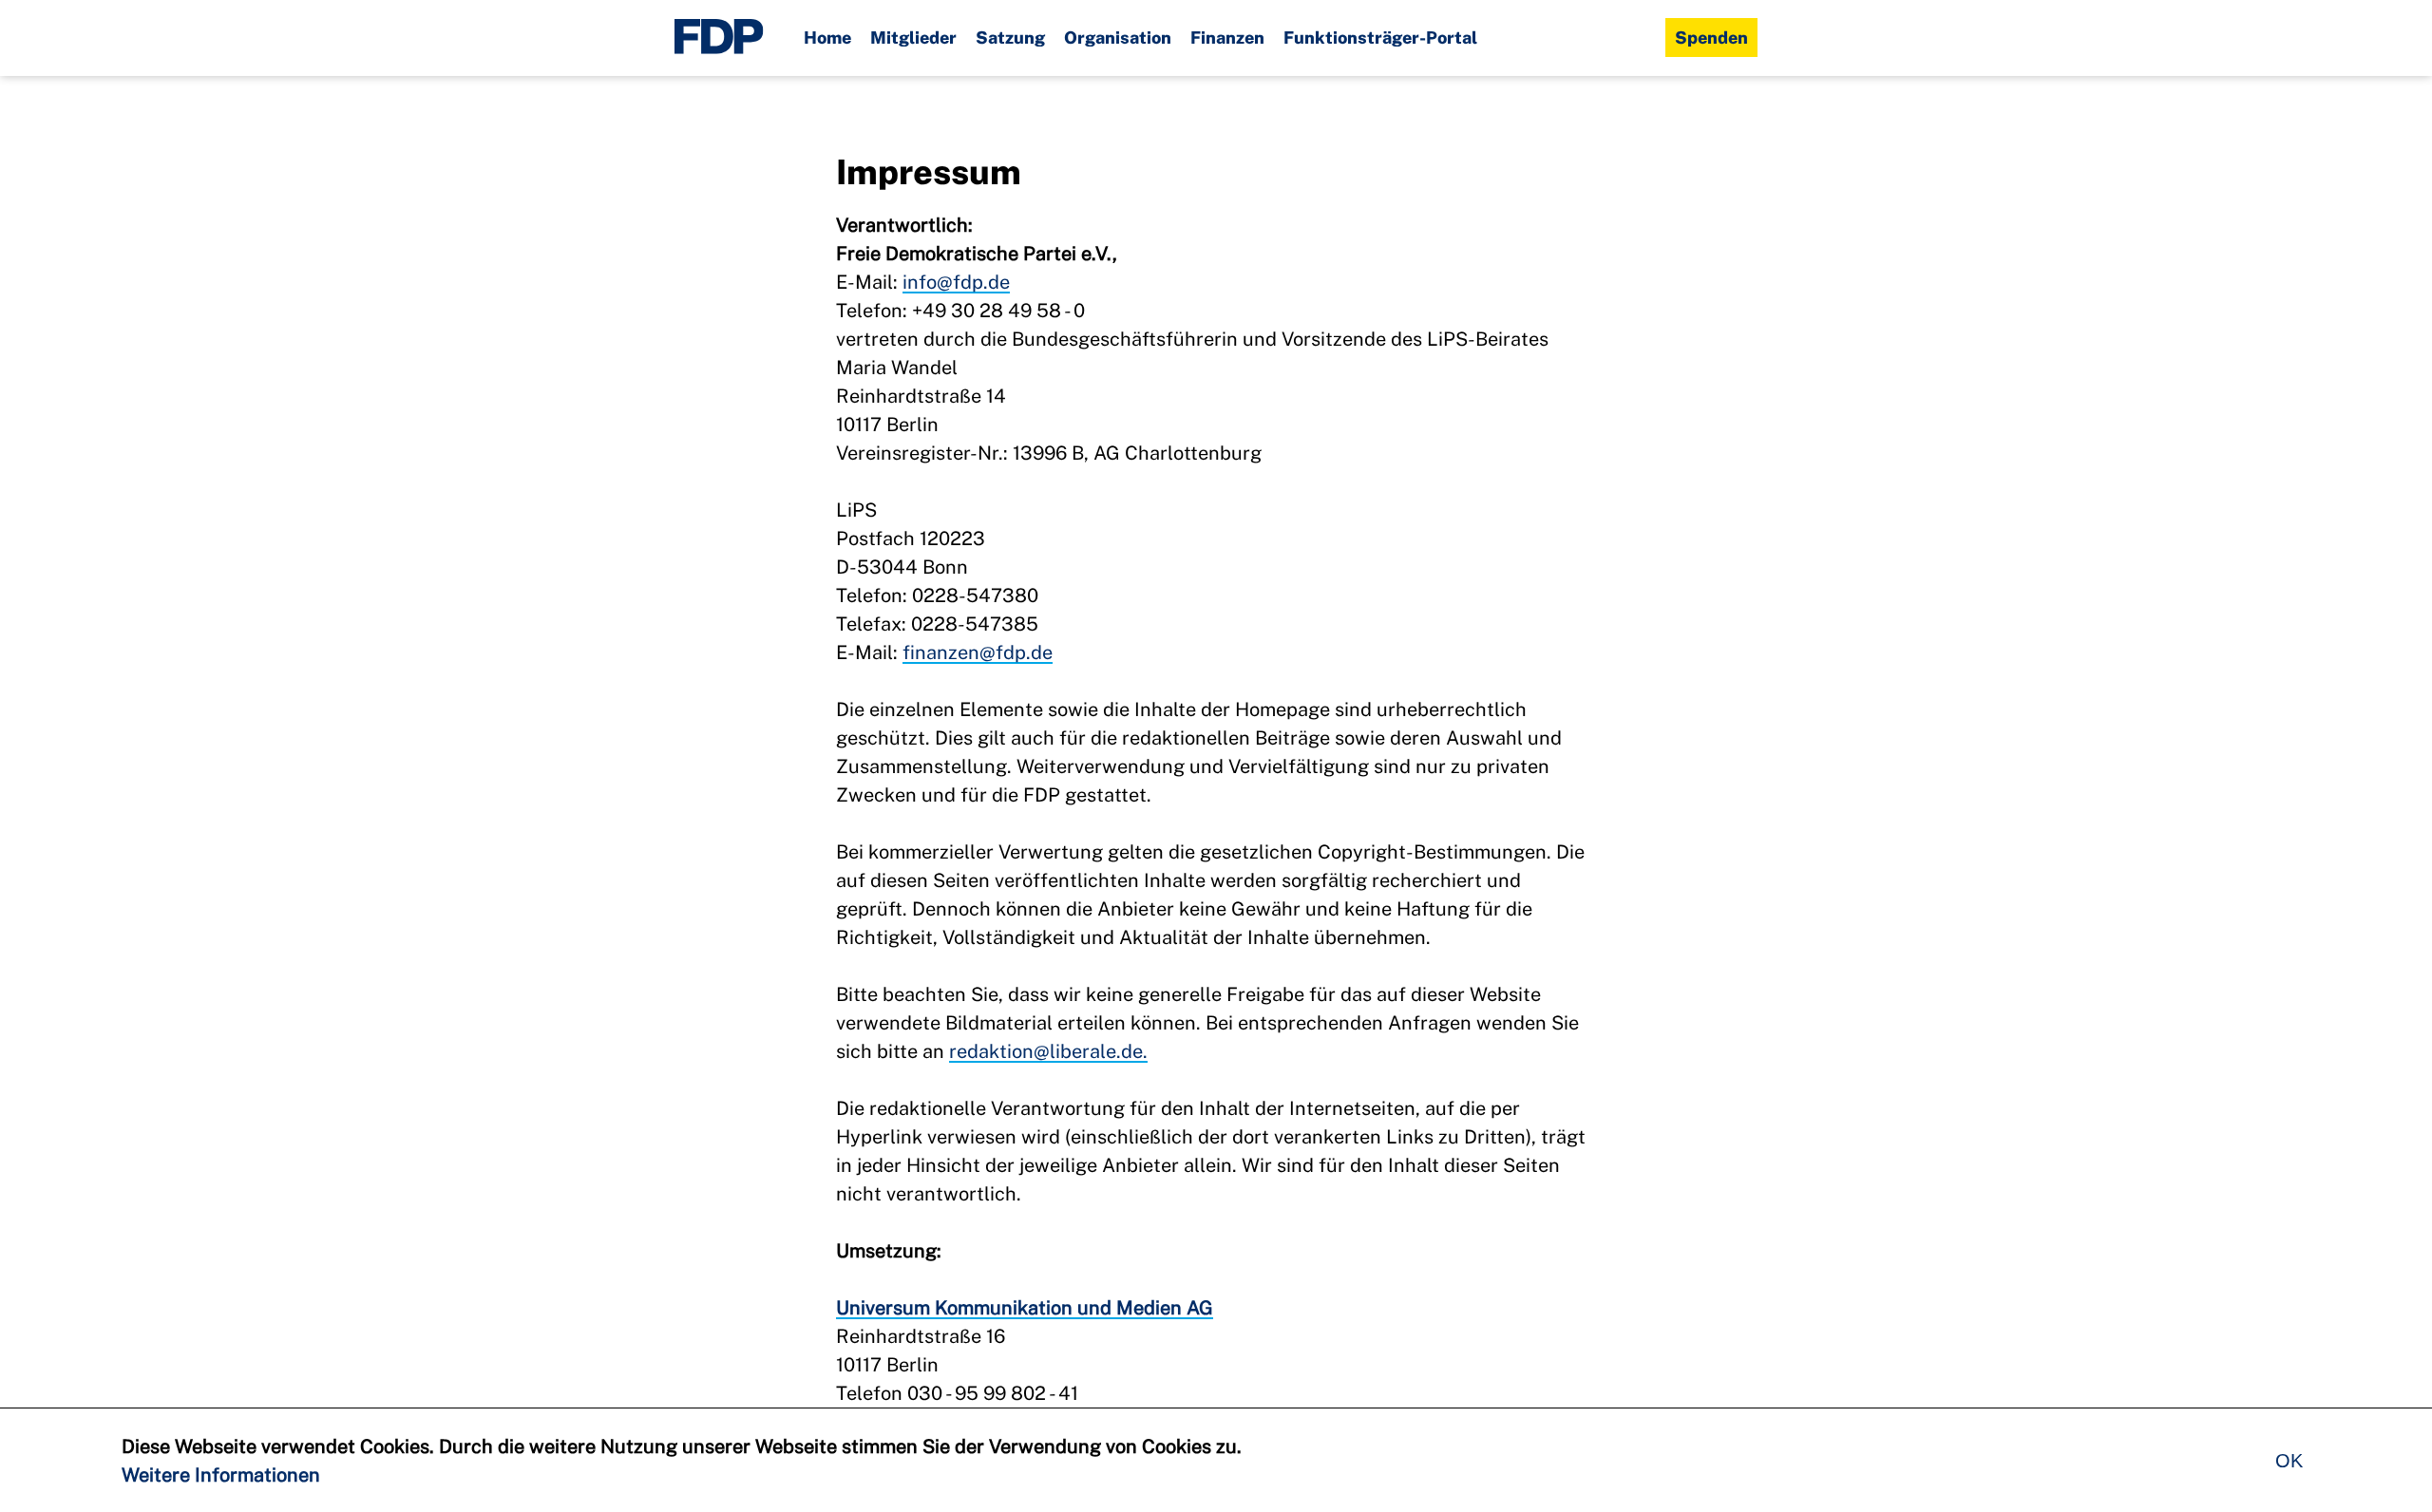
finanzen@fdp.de (978, 652)
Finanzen (1227, 38)
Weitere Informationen (221, 1475)
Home (827, 38)
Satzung (1010, 38)
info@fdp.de (956, 282)
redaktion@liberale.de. (1048, 1051)
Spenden (1711, 38)
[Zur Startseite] (719, 38)
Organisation (1118, 38)
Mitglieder (913, 38)
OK (2289, 1461)
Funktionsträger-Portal (1380, 38)
